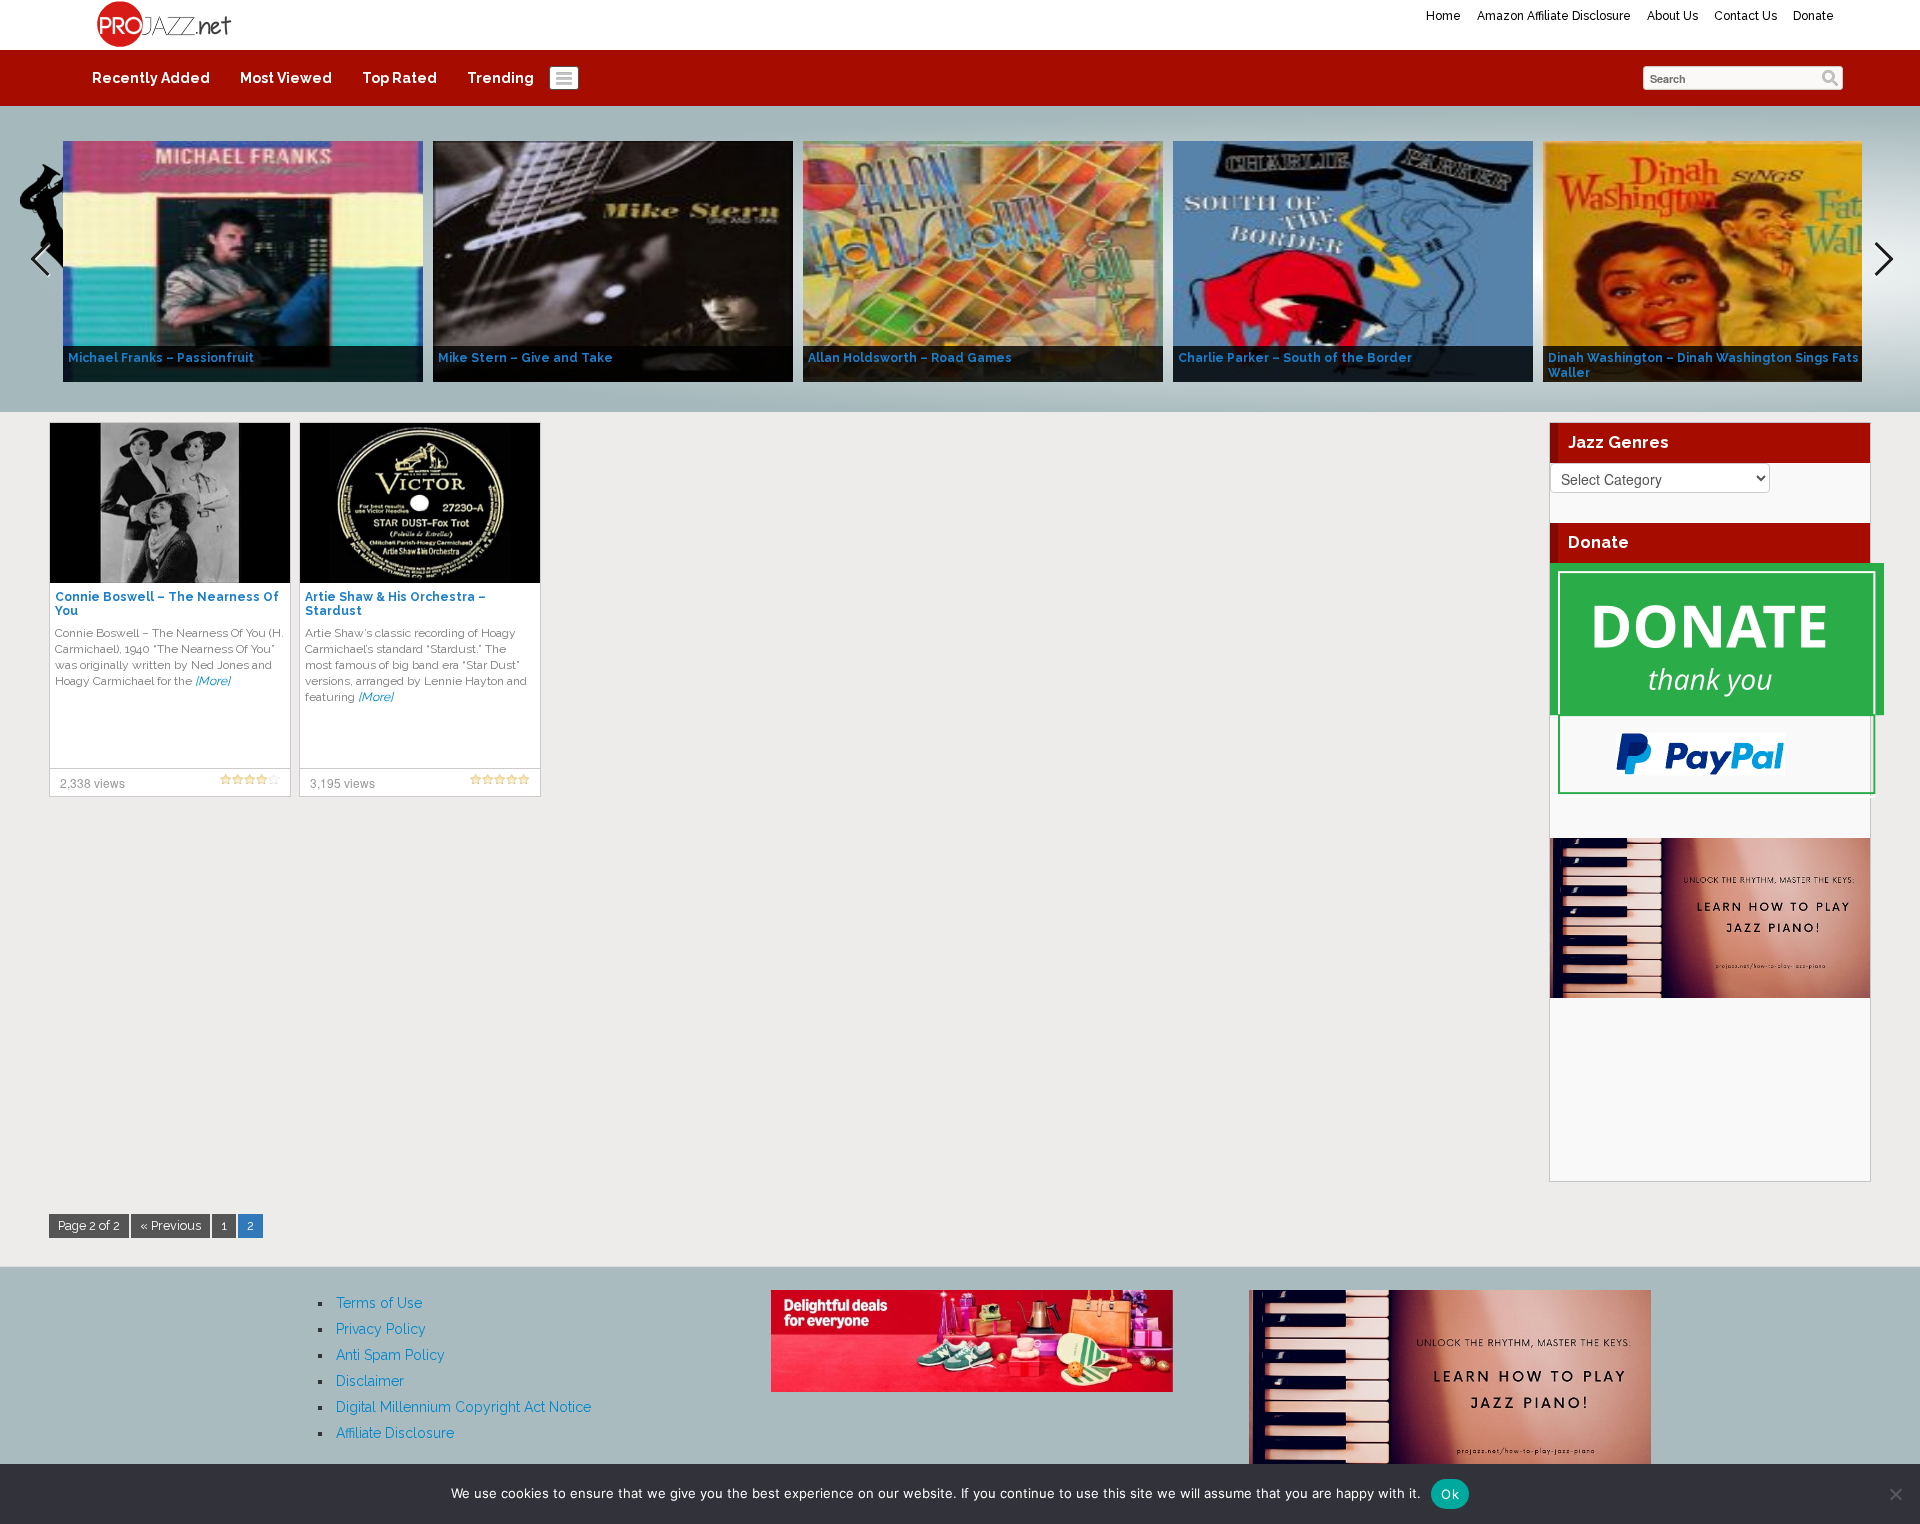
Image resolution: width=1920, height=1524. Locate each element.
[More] (212, 681)
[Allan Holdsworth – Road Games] (983, 260)
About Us (1672, 16)
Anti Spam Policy (390, 1355)
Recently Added (151, 78)
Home (1443, 16)
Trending (500, 78)
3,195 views (342, 782)
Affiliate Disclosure (395, 1433)
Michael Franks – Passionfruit (161, 358)
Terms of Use (379, 1303)
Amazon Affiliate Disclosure (1554, 16)
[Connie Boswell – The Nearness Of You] (170, 502)
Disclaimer (370, 1381)
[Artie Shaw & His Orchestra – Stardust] (420, 502)
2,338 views (92, 782)
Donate (1813, 16)
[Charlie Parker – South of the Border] (1353, 260)
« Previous (170, 1225)
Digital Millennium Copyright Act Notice (463, 1407)
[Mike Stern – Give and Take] (613, 260)
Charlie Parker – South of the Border (1295, 358)
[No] (1895, 1494)
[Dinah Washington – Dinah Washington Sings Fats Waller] (1723, 260)
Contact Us (1745, 16)
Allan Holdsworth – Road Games (910, 358)
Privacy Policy (381, 1329)
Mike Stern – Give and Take (525, 358)
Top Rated (399, 78)
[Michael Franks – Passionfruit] (243, 260)
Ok (1450, 1494)
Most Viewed (286, 78)
